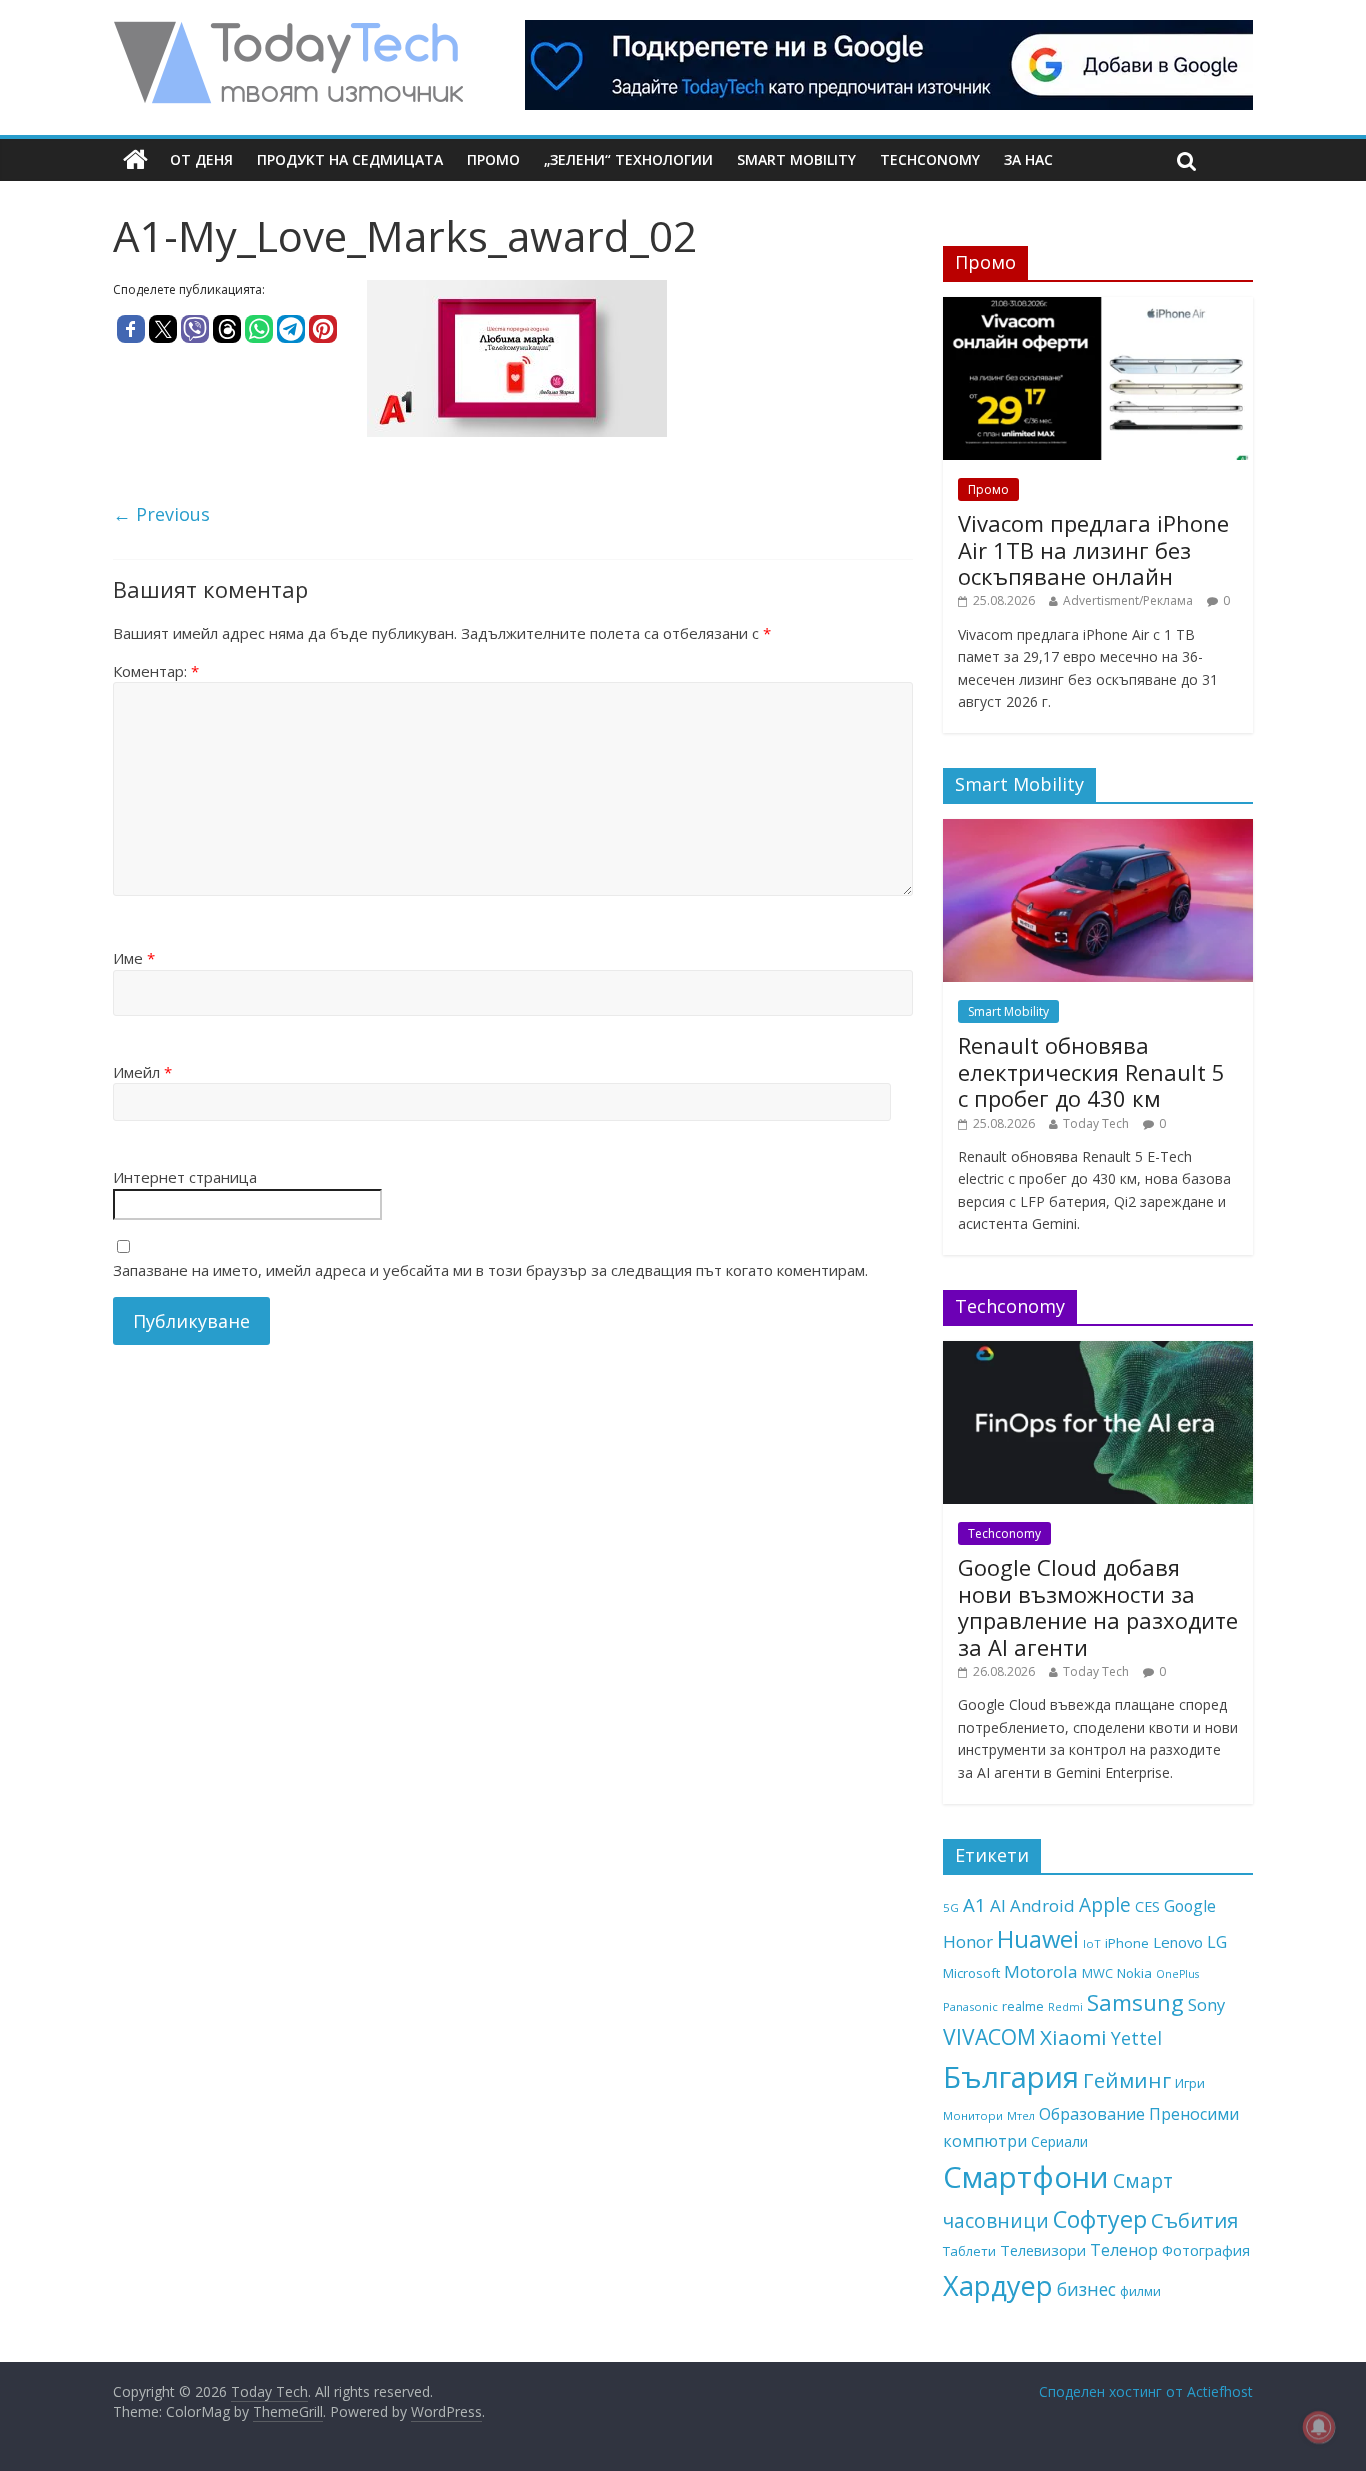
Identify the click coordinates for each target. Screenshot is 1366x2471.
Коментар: (156, 671)
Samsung (1135, 2002)
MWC (1097, 1973)
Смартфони (1026, 2177)
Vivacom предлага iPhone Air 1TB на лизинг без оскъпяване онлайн (1093, 549)
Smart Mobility (796, 159)
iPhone (1127, 1943)
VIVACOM (989, 2037)
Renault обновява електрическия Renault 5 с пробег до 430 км (1091, 1071)
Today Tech (1096, 1123)
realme (1023, 2006)
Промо (493, 159)
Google (1190, 1906)
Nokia (1134, 1973)
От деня (201, 159)
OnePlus (1177, 1974)
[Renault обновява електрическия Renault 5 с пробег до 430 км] (1098, 829)
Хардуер (998, 2285)
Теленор (1124, 2250)
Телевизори (1043, 2250)
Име (134, 958)
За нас (1028, 159)
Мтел (1021, 2115)
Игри (1190, 2083)
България (1011, 2077)
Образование (1092, 2114)
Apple (1105, 1905)
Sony (1206, 2004)
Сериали (1059, 2141)
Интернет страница (185, 1177)
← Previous (161, 514)
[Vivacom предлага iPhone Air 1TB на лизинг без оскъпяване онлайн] (1098, 307)
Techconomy (930, 159)
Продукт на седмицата (350, 159)
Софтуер (1100, 2219)
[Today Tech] (288, 32)
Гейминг (1127, 2080)
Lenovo (1178, 1942)
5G (951, 1907)
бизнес (1086, 2289)
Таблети (969, 2251)
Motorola (1041, 1971)
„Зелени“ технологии (628, 159)
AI (998, 1905)
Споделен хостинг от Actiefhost (1146, 2391)
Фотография (1206, 2250)
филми (1140, 2291)
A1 (974, 1904)
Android (1042, 1905)
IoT (1092, 1943)
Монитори (973, 2115)
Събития (1194, 2220)
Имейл (142, 1072)
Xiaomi (1073, 2037)
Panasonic (970, 2006)
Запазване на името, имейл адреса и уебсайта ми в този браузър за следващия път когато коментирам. (490, 1270)
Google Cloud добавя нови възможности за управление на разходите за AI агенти (1098, 1606)
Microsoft (971, 1973)
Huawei (1038, 1938)
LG (1217, 1942)
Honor (968, 1941)
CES (1147, 1906)
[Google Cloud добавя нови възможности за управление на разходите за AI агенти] (1098, 1351)
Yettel (1136, 2038)
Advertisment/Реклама (1128, 600)
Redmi (1065, 2007)
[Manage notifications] (1319, 2427)
